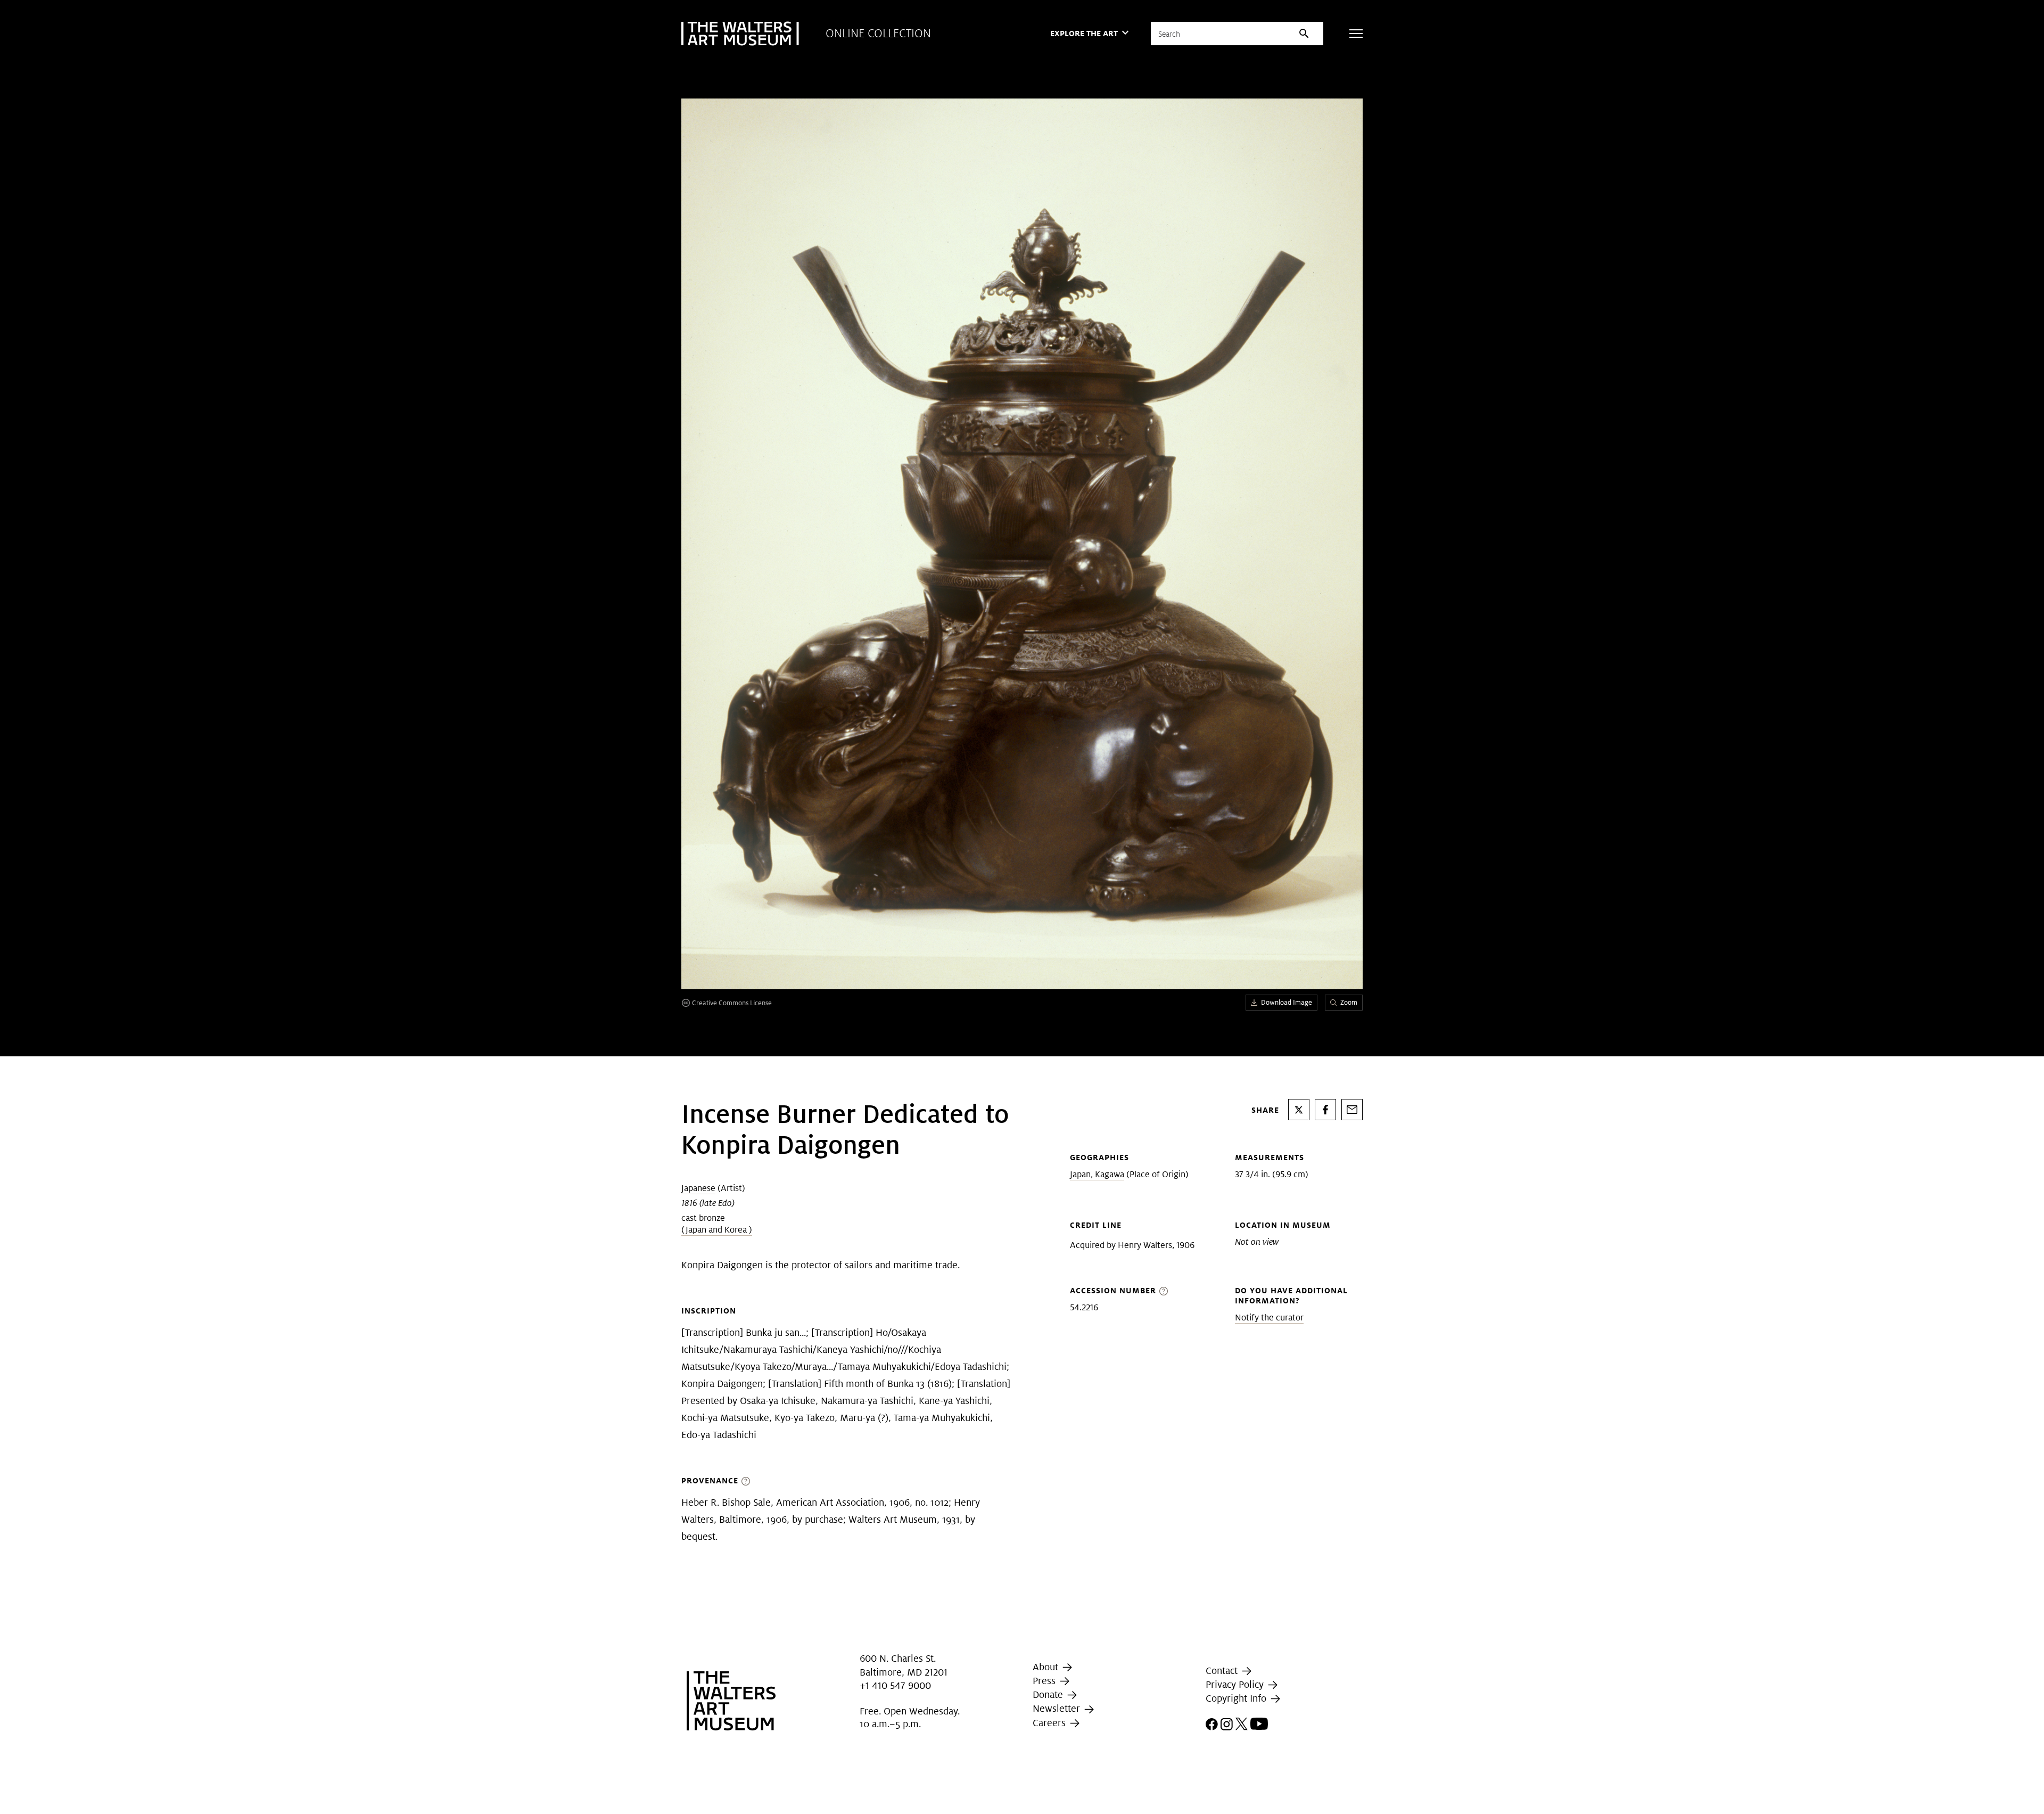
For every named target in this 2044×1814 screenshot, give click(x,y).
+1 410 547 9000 (895, 1685)
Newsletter (1058, 1709)
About (1047, 1667)
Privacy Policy (1236, 1684)
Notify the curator (1269, 1318)
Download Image (1287, 1002)
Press (1045, 1681)
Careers (1050, 1723)
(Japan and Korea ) (717, 1230)
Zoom (1349, 1002)
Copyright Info (1237, 1698)
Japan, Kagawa (1097, 1174)
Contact (1223, 1671)
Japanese (698, 1188)
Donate (1049, 1694)
